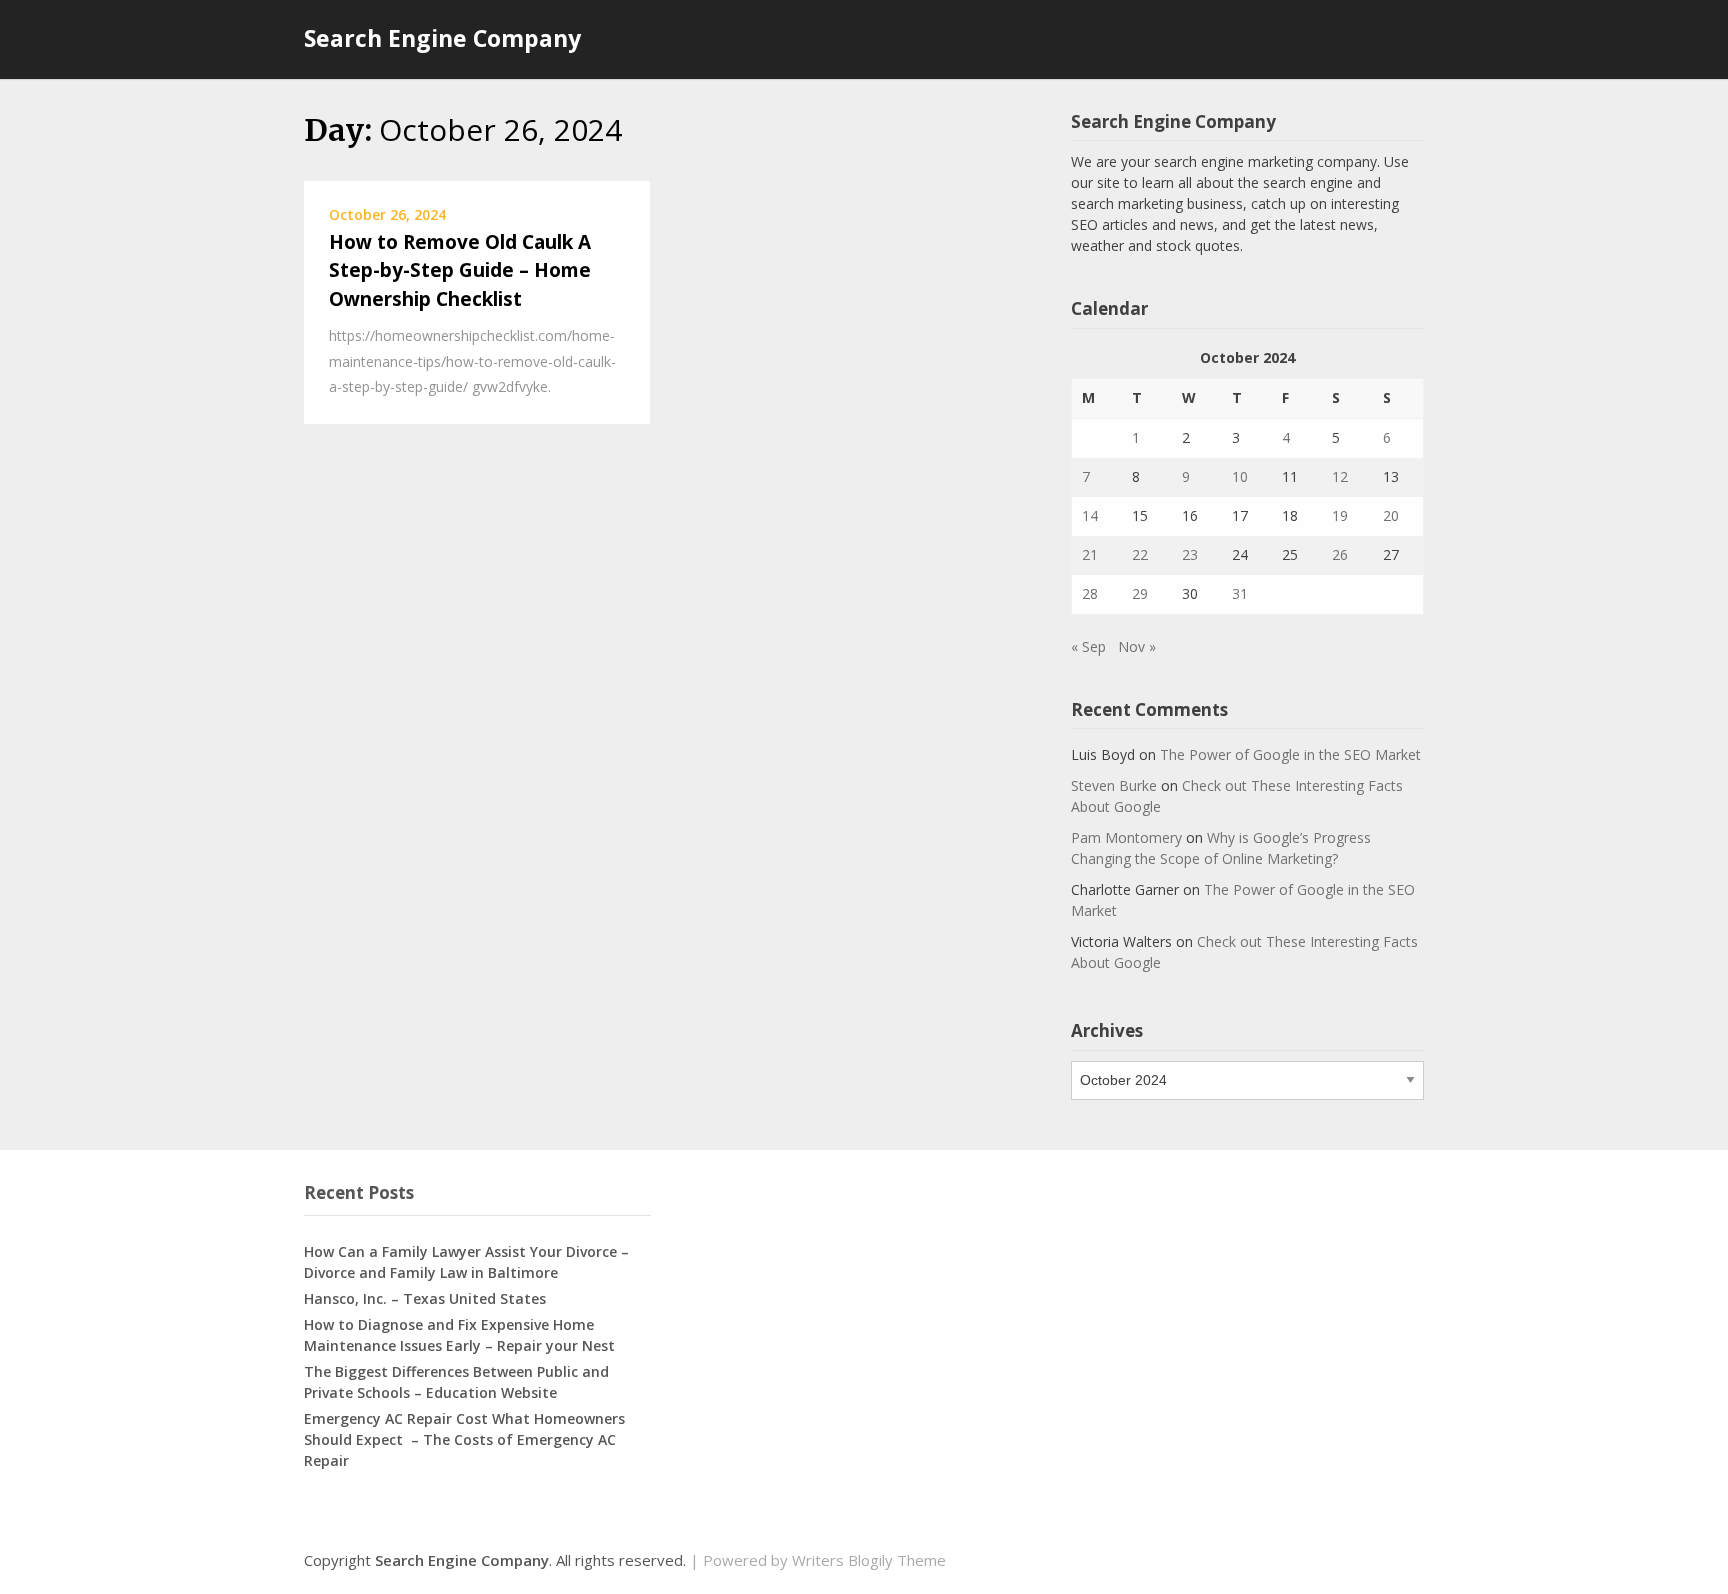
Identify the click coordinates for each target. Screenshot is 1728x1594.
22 (1140, 554)
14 (1090, 515)
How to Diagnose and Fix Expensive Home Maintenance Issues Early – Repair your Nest (459, 1335)
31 (1240, 593)
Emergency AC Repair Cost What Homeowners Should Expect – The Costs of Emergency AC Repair (464, 1439)
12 (1340, 476)
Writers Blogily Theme (869, 1560)
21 (1090, 554)
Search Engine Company (442, 38)
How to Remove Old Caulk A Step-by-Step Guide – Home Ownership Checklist (460, 270)
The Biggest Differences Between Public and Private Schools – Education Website (456, 1382)
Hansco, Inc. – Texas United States (425, 1298)
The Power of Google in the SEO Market (1290, 754)
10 (1240, 476)
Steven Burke (1114, 785)
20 (1391, 515)
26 (1340, 554)
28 (1090, 593)
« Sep (1088, 646)
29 (1140, 593)
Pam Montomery (1126, 837)
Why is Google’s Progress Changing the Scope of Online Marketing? (1221, 848)
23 (1190, 554)
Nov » (1137, 646)
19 (1340, 515)
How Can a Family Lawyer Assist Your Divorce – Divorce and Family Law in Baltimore (466, 1262)
